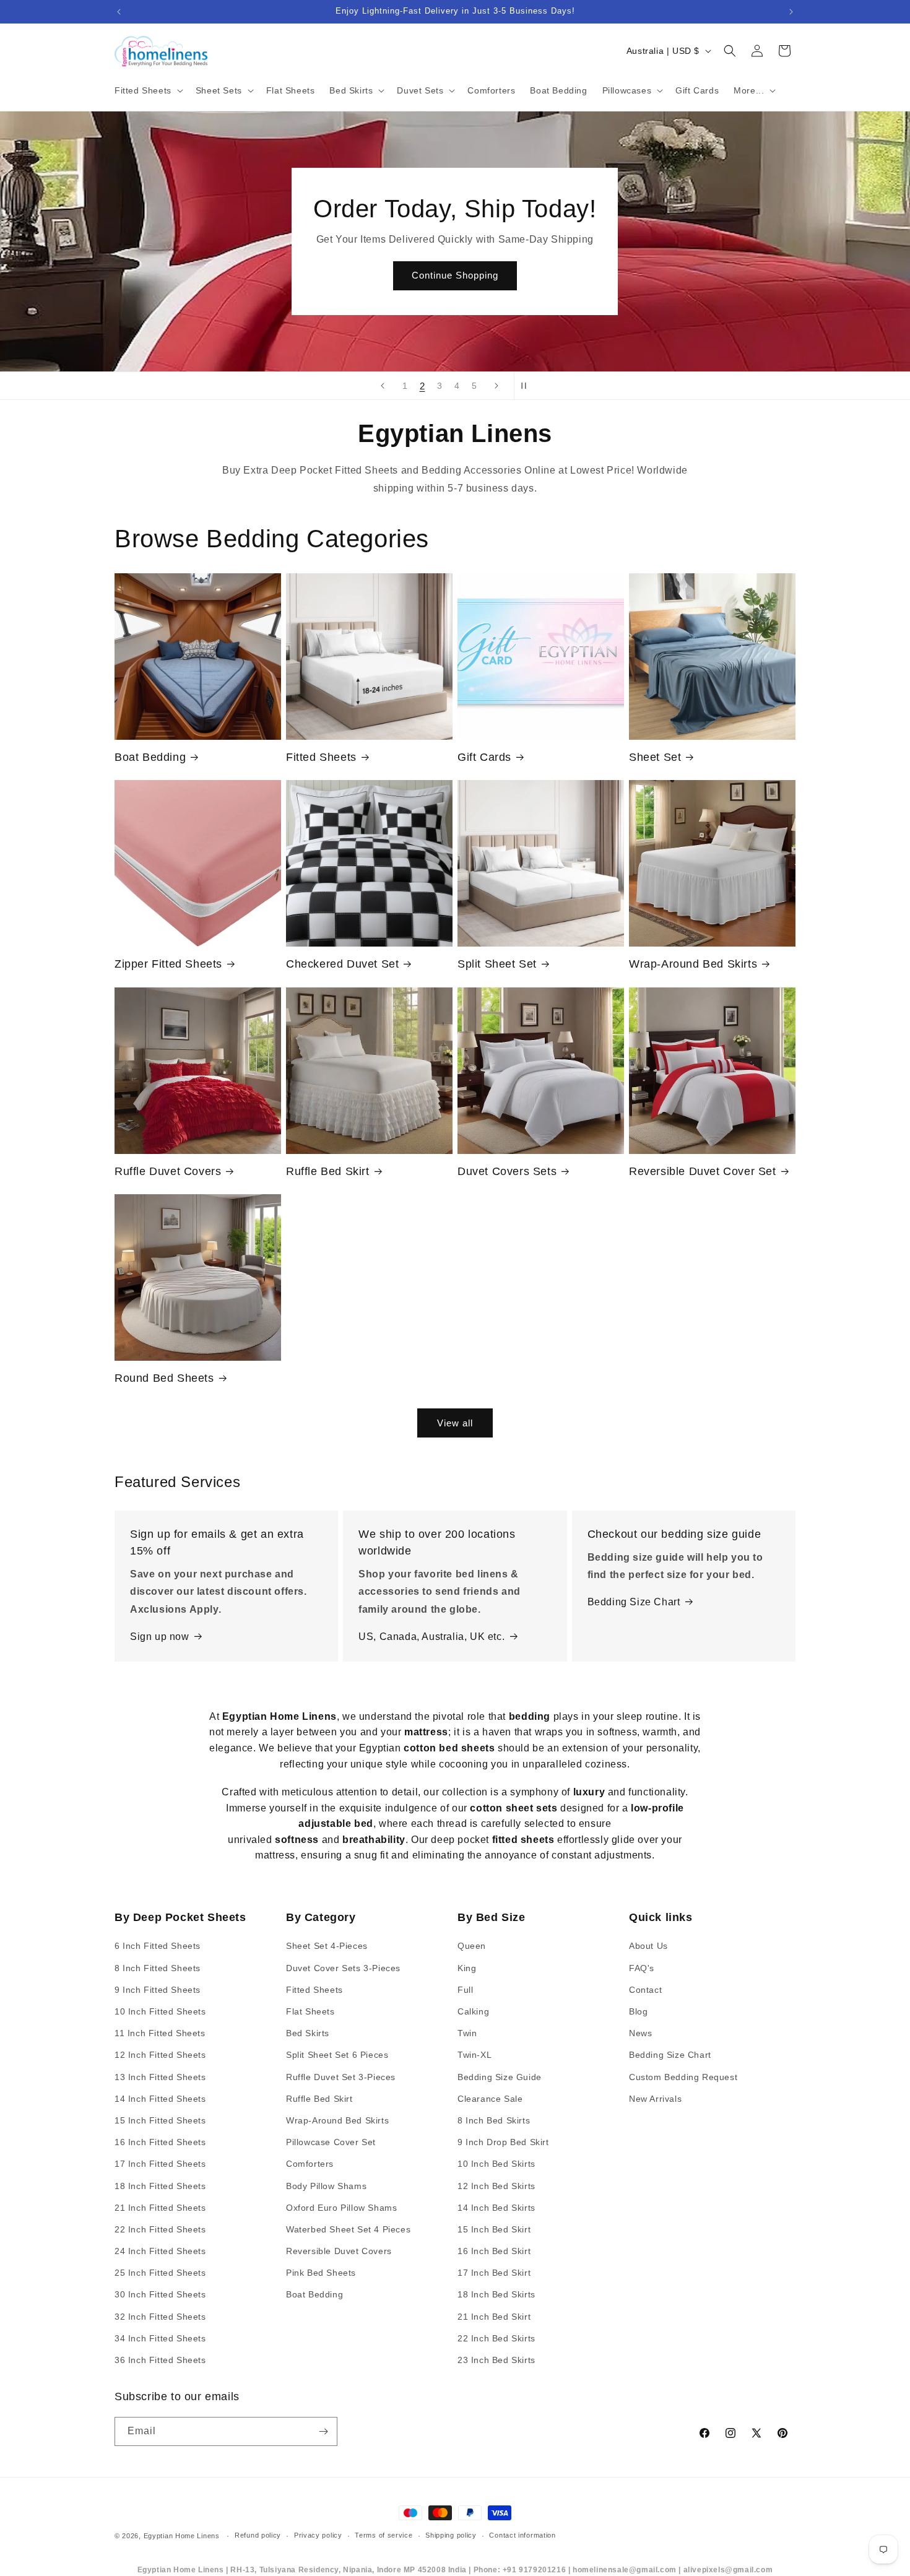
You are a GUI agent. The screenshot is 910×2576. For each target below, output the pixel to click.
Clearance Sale (490, 2099)
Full (465, 1990)
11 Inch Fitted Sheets (160, 2033)
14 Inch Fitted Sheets (160, 2099)
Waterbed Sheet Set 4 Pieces (348, 2229)
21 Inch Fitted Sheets (160, 2208)
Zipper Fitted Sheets (168, 964)
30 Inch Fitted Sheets (160, 2294)
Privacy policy (318, 2535)
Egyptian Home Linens (182, 2536)
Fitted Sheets (321, 757)
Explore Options (455, 276)
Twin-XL (474, 2055)
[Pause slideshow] (527, 386)
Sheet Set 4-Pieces (327, 1946)
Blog (638, 2011)
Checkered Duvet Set (342, 964)
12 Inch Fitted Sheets (160, 2055)
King (467, 1968)
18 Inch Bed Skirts (496, 2294)
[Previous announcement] (119, 12)
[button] (148, 90)
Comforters (310, 2164)
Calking (473, 2011)
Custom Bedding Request (683, 2077)
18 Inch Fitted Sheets (160, 2186)
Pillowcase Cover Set (331, 2142)
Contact (645, 1990)
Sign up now (160, 1637)
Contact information (522, 2535)
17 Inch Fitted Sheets (160, 2164)
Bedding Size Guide (500, 2077)
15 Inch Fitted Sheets (160, 2120)
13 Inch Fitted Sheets (160, 2077)
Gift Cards (484, 757)
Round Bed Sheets (164, 1378)
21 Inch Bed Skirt (494, 2317)
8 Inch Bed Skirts (494, 2120)
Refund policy (258, 2535)
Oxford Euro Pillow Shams (341, 2208)
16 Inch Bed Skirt (494, 2251)
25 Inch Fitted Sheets (160, 2273)
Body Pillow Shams (326, 2186)
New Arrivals (655, 2099)
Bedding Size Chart (634, 1602)
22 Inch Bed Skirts (496, 2338)
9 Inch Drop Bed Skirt (503, 2142)
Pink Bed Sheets (321, 2273)
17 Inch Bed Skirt (494, 2273)
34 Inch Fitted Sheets (160, 2338)
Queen (472, 1946)
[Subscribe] (323, 2431)
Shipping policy (451, 2535)
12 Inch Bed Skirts (496, 2186)
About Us (648, 1946)
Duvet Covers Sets (507, 1171)
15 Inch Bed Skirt (494, 2229)
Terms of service (383, 2535)
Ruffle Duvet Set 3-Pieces (341, 2077)
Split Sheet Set (497, 964)
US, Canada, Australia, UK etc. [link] (431, 1637)
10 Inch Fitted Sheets (160, 2011)
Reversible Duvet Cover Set (703, 1171)
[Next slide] (496, 386)
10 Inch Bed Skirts (496, 2164)
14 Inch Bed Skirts (496, 2208)
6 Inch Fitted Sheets (158, 1946)
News (640, 2033)
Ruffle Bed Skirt (328, 1171)
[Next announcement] (791, 12)
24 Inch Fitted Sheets (160, 2251)
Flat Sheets (310, 2011)
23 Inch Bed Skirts (496, 2360)
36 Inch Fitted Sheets (160, 2360)
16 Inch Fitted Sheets (160, 2142)
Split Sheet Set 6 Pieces (337, 2055)
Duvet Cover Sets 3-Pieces (343, 1968)
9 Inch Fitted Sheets (158, 1990)
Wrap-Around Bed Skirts (693, 964)
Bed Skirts (308, 2033)
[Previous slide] (383, 386)
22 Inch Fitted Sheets (160, 2229)
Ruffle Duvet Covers (168, 1171)
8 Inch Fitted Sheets (158, 1968)
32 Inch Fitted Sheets (160, 2317)
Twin (467, 2033)
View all (455, 1423)
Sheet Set (655, 757)
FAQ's (642, 1968)
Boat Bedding (150, 757)
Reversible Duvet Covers (339, 2251)
